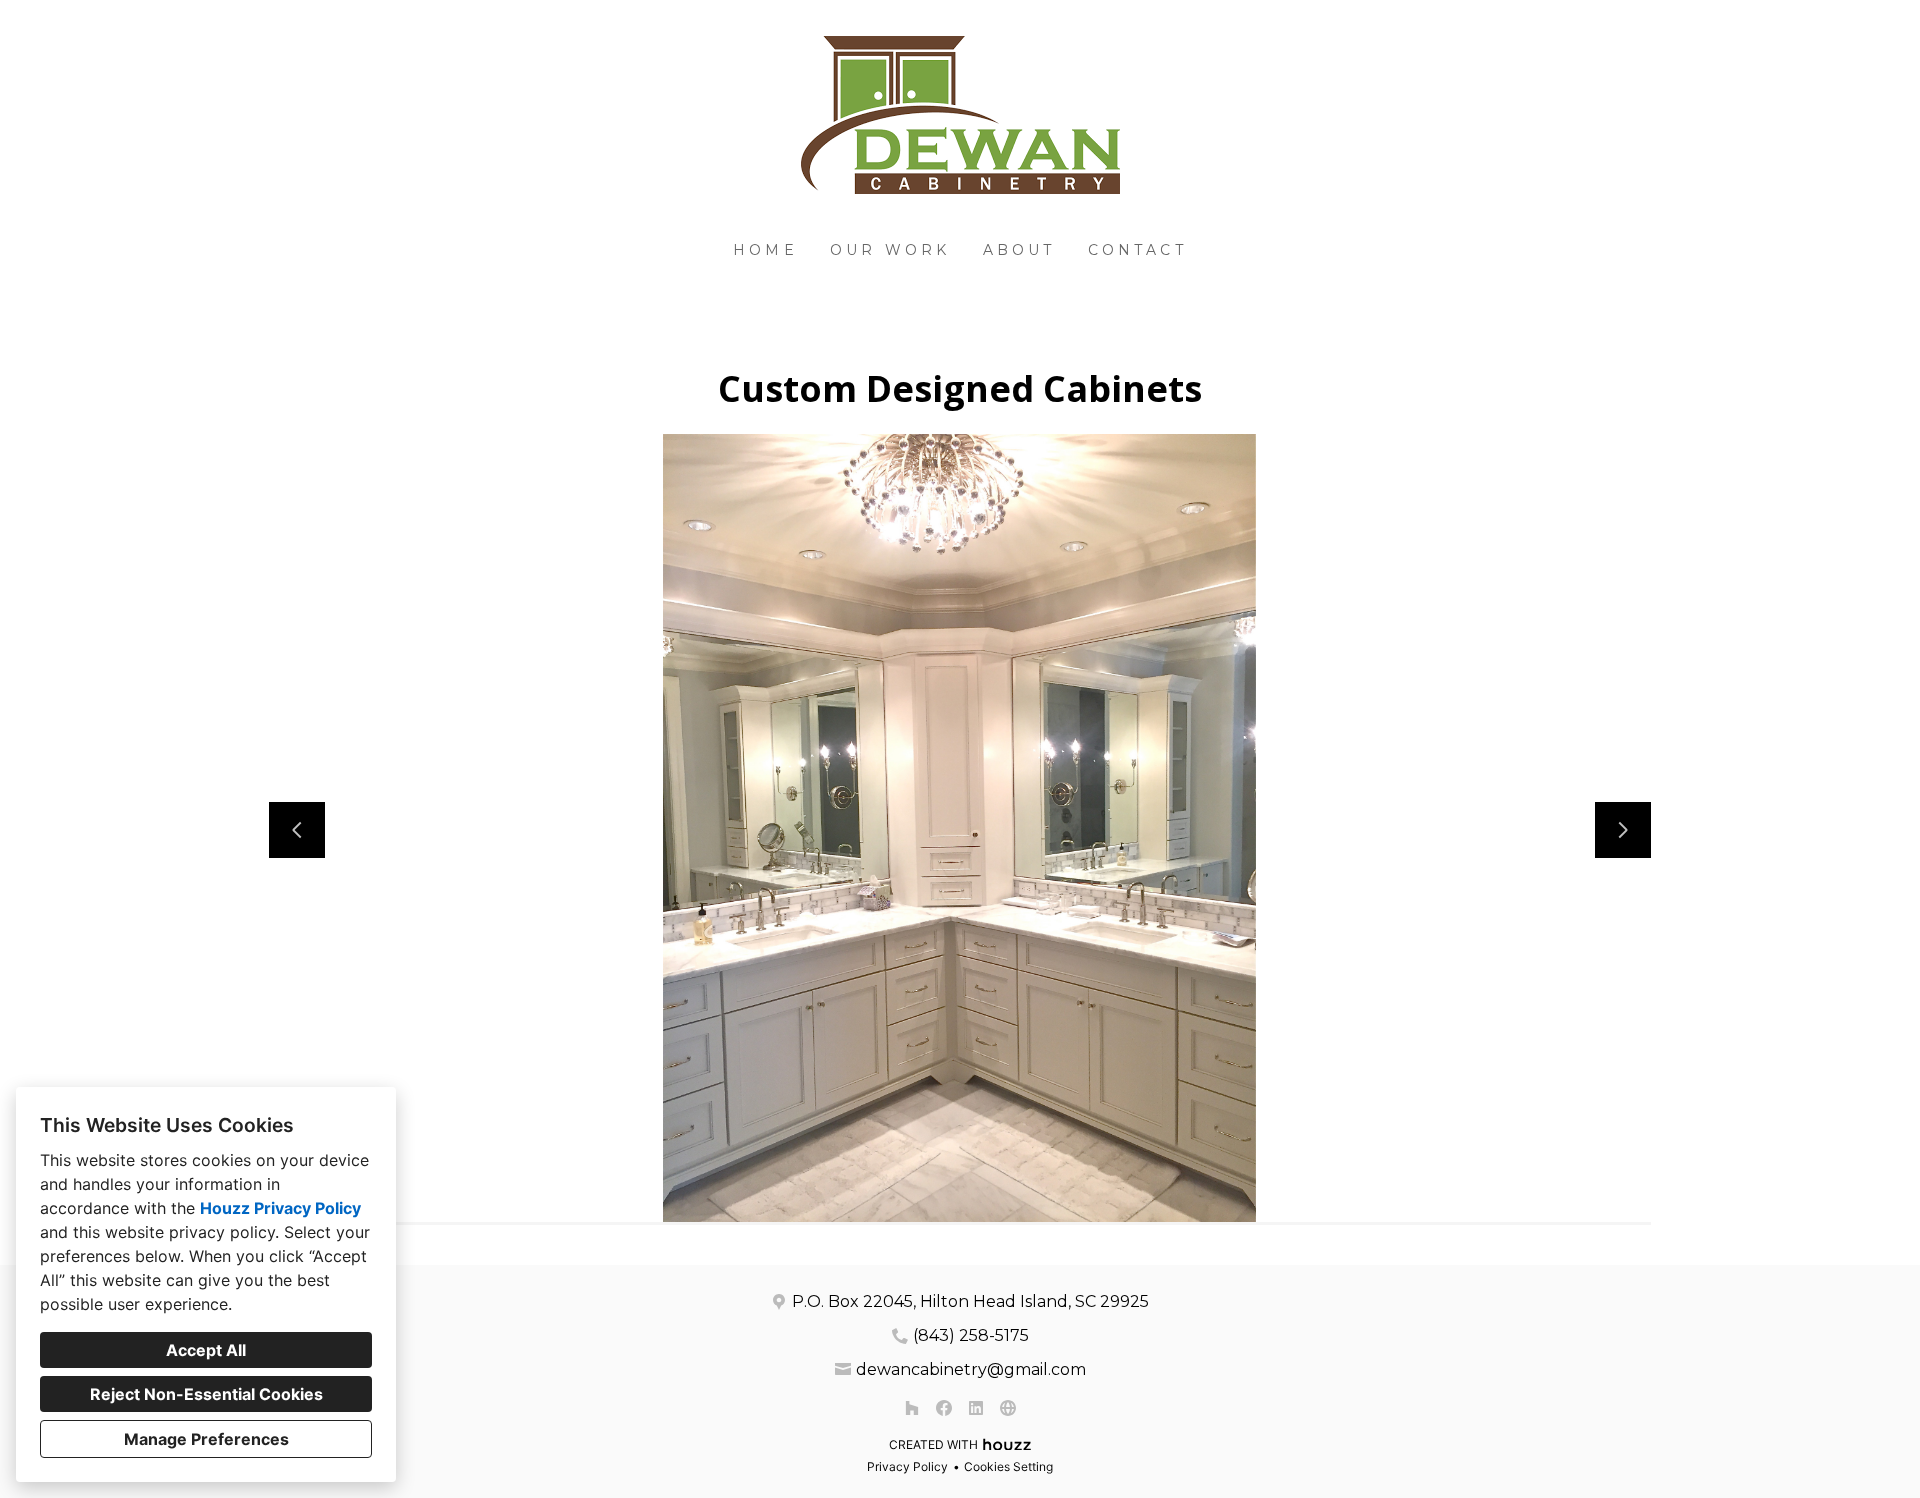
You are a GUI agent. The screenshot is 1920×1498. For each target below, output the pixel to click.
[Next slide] (1623, 830)
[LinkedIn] (976, 1408)
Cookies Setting (1008, 1466)
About (1019, 250)
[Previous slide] (297, 830)
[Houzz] (912, 1408)
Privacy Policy (907, 1466)
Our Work (890, 250)
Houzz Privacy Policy (280, 1208)
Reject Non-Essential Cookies (206, 1394)
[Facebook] (944, 1408)
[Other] (1008, 1408)
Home (765, 250)
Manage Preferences (206, 1439)
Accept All (206, 1350)
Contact (1137, 250)
